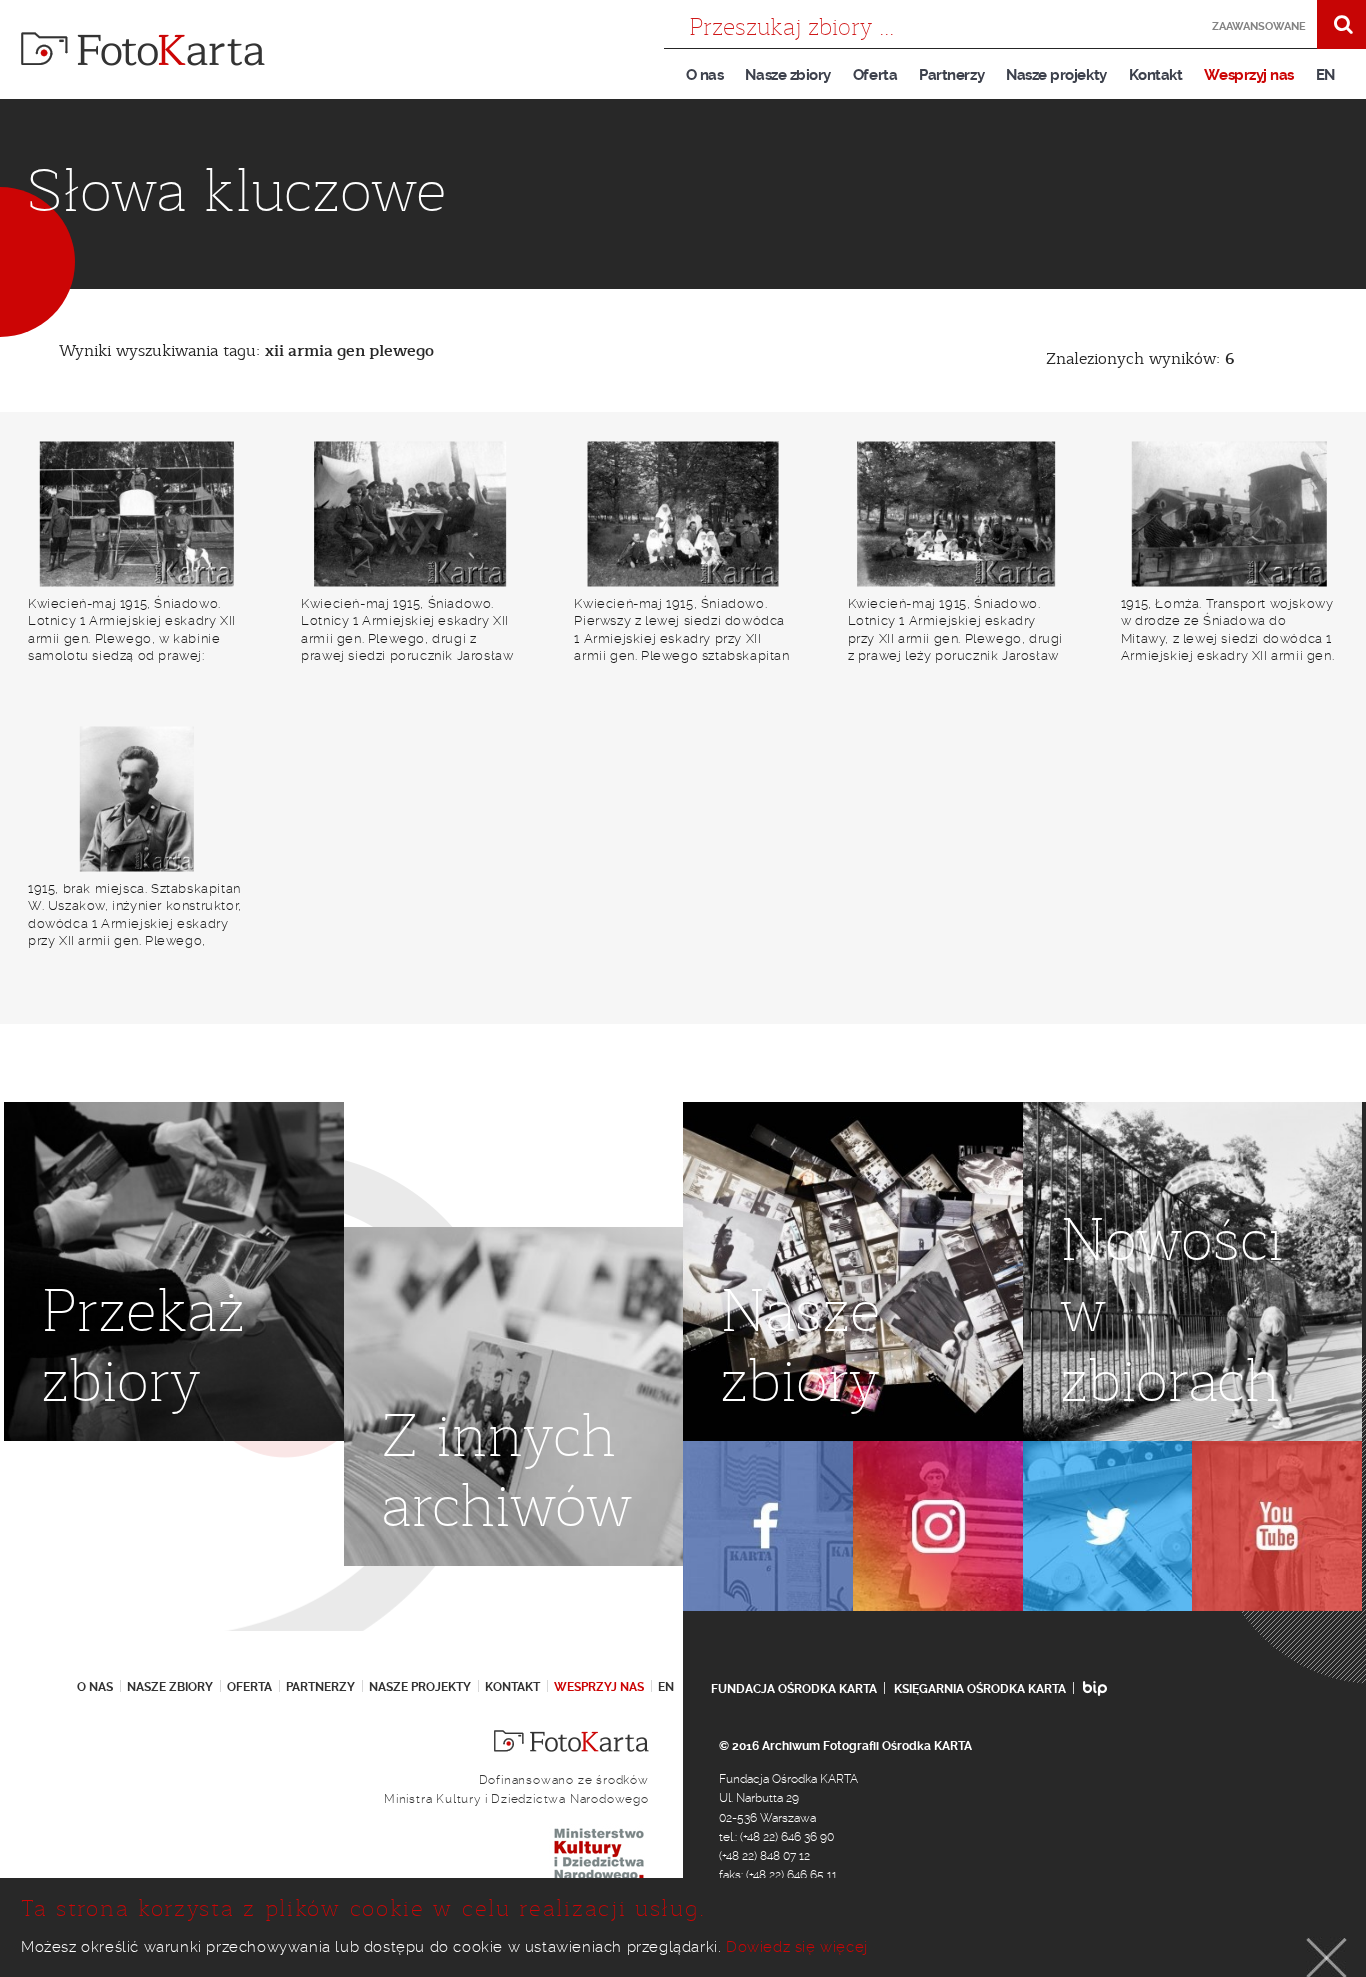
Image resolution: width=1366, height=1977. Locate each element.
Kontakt (1156, 75)
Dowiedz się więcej (797, 1947)
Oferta (875, 75)
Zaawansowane (1259, 26)
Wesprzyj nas (1248, 75)
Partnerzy (951, 75)
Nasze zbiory (787, 75)
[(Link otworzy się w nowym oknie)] (768, 1526)
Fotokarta (143, 49)
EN (1325, 75)
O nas (705, 75)
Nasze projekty (1056, 75)
